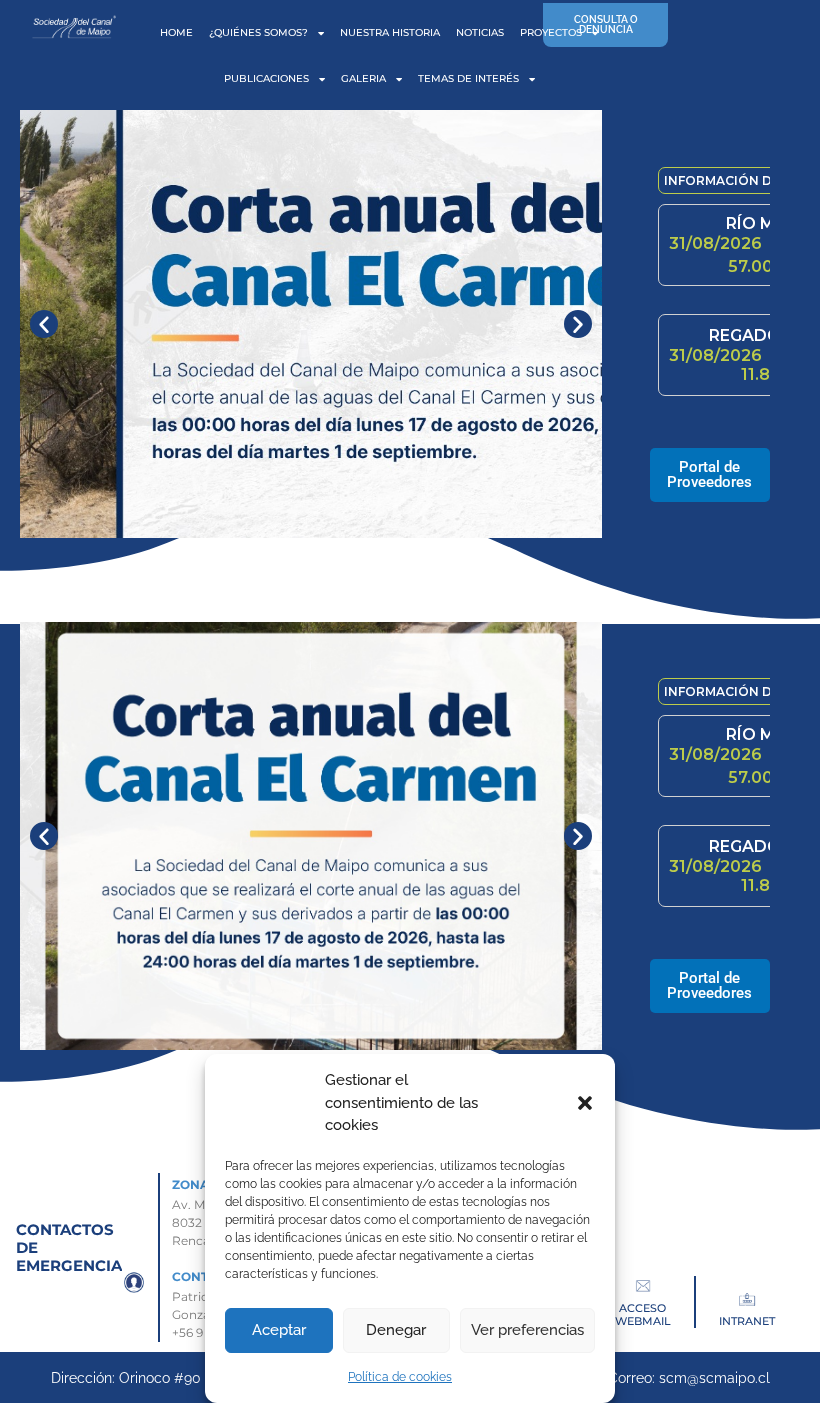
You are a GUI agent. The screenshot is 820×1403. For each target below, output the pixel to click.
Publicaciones (266, 78)
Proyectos (551, 32)
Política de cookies (400, 1377)
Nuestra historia (390, 32)
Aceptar (279, 1330)
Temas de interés (468, 78)
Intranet (747, 1321)
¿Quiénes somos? (258, 32)
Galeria (363, 78)
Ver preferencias (527, 1330)
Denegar (396, 1330)
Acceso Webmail (643, 1314)
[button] (585, 1103)
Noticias (480, 32)
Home (176, 32)
